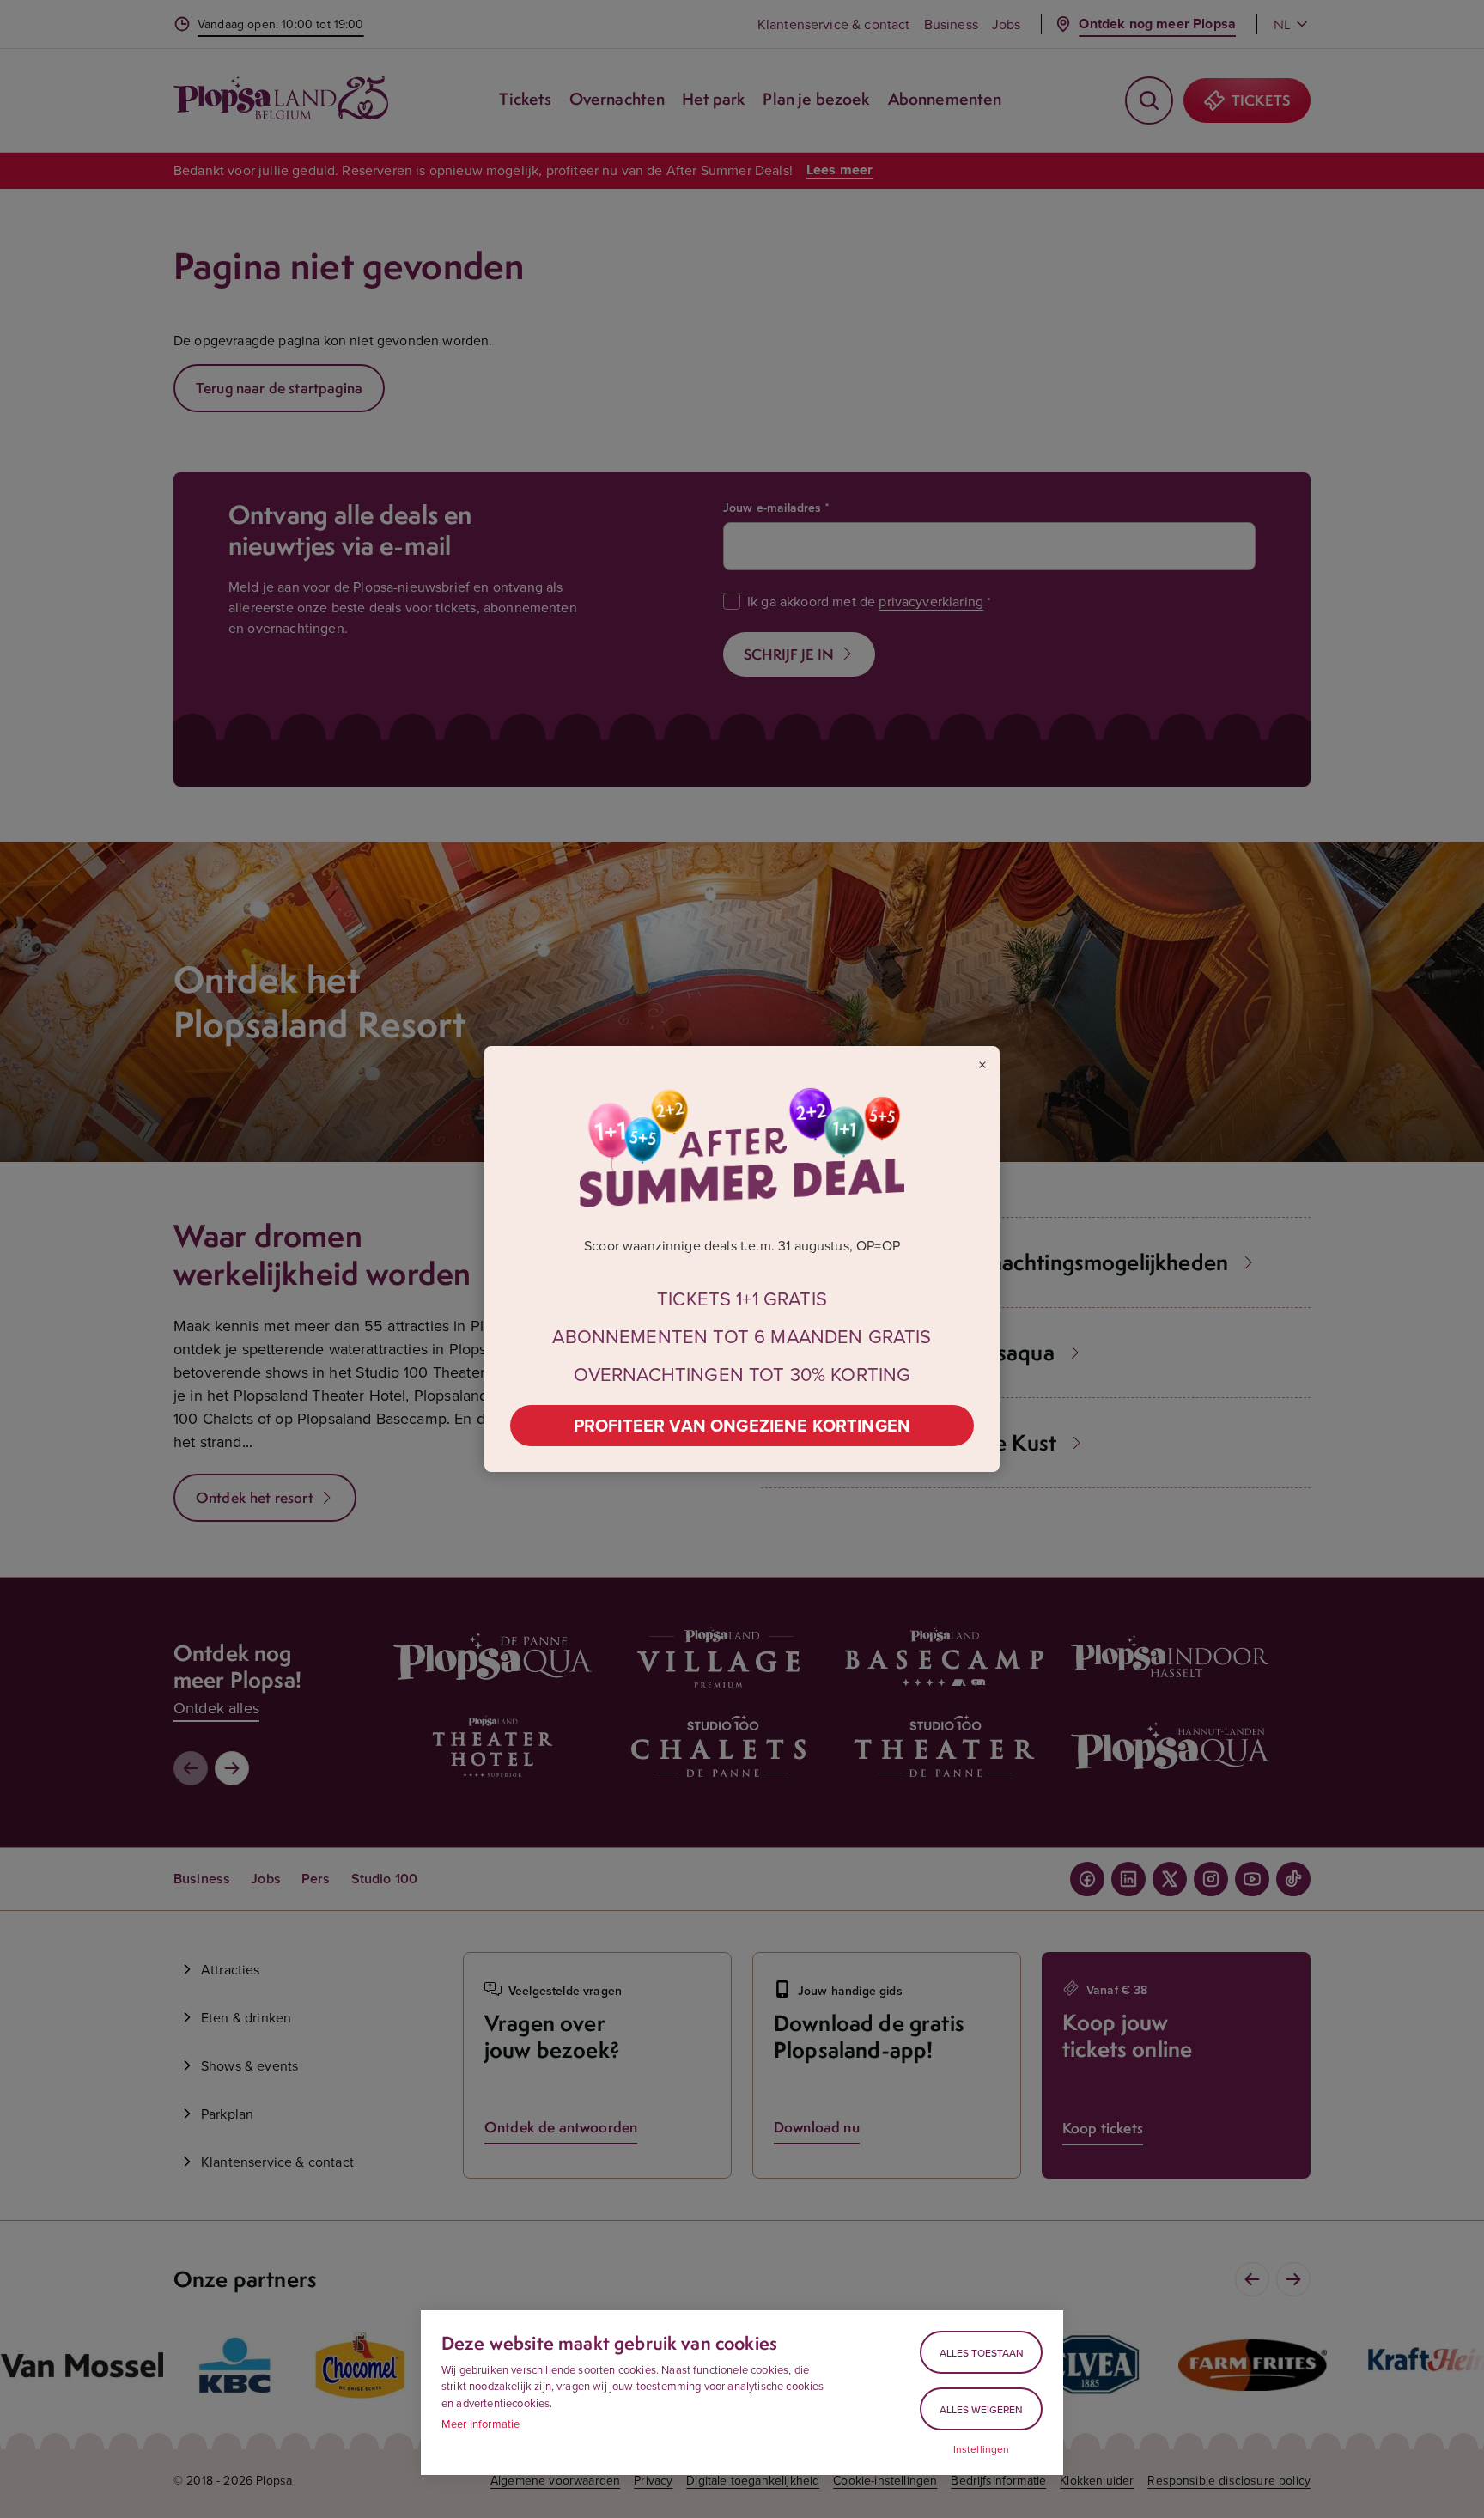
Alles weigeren (981, 2409)
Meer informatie (480, 2424)
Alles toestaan (982, 2353)
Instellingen (982, 2449)
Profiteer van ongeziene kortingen (742, 1425)
